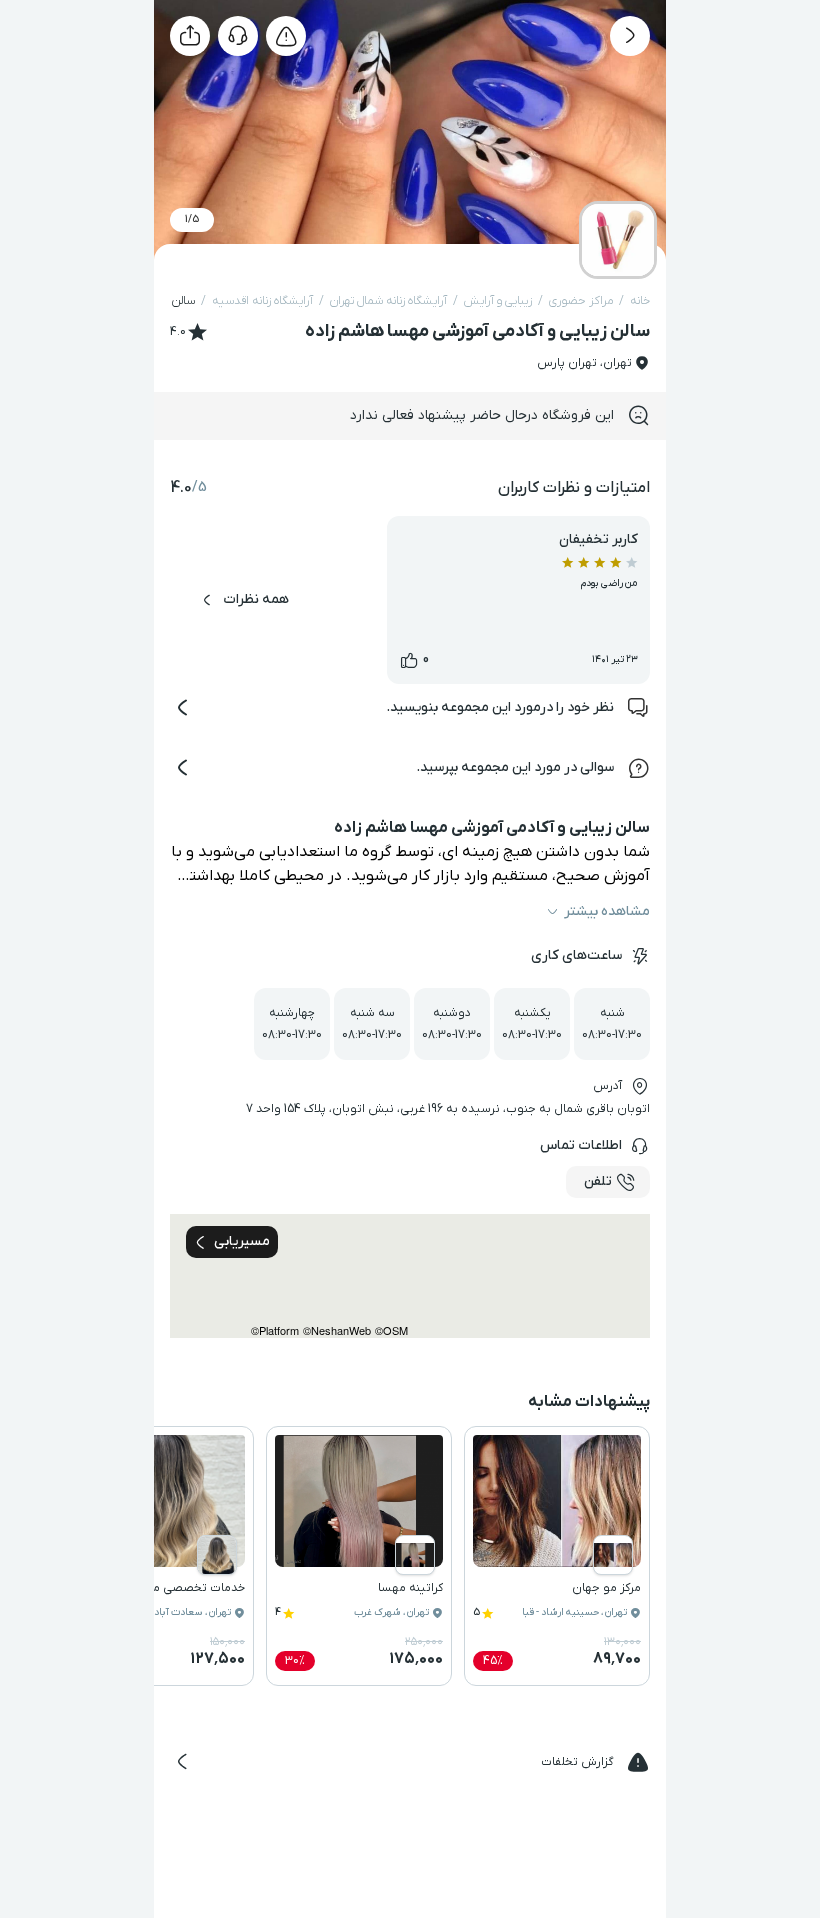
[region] (410, 1276)
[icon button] (630, 36)
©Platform (275, 1330)
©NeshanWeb (337, 1330)
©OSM (391, 1330)
